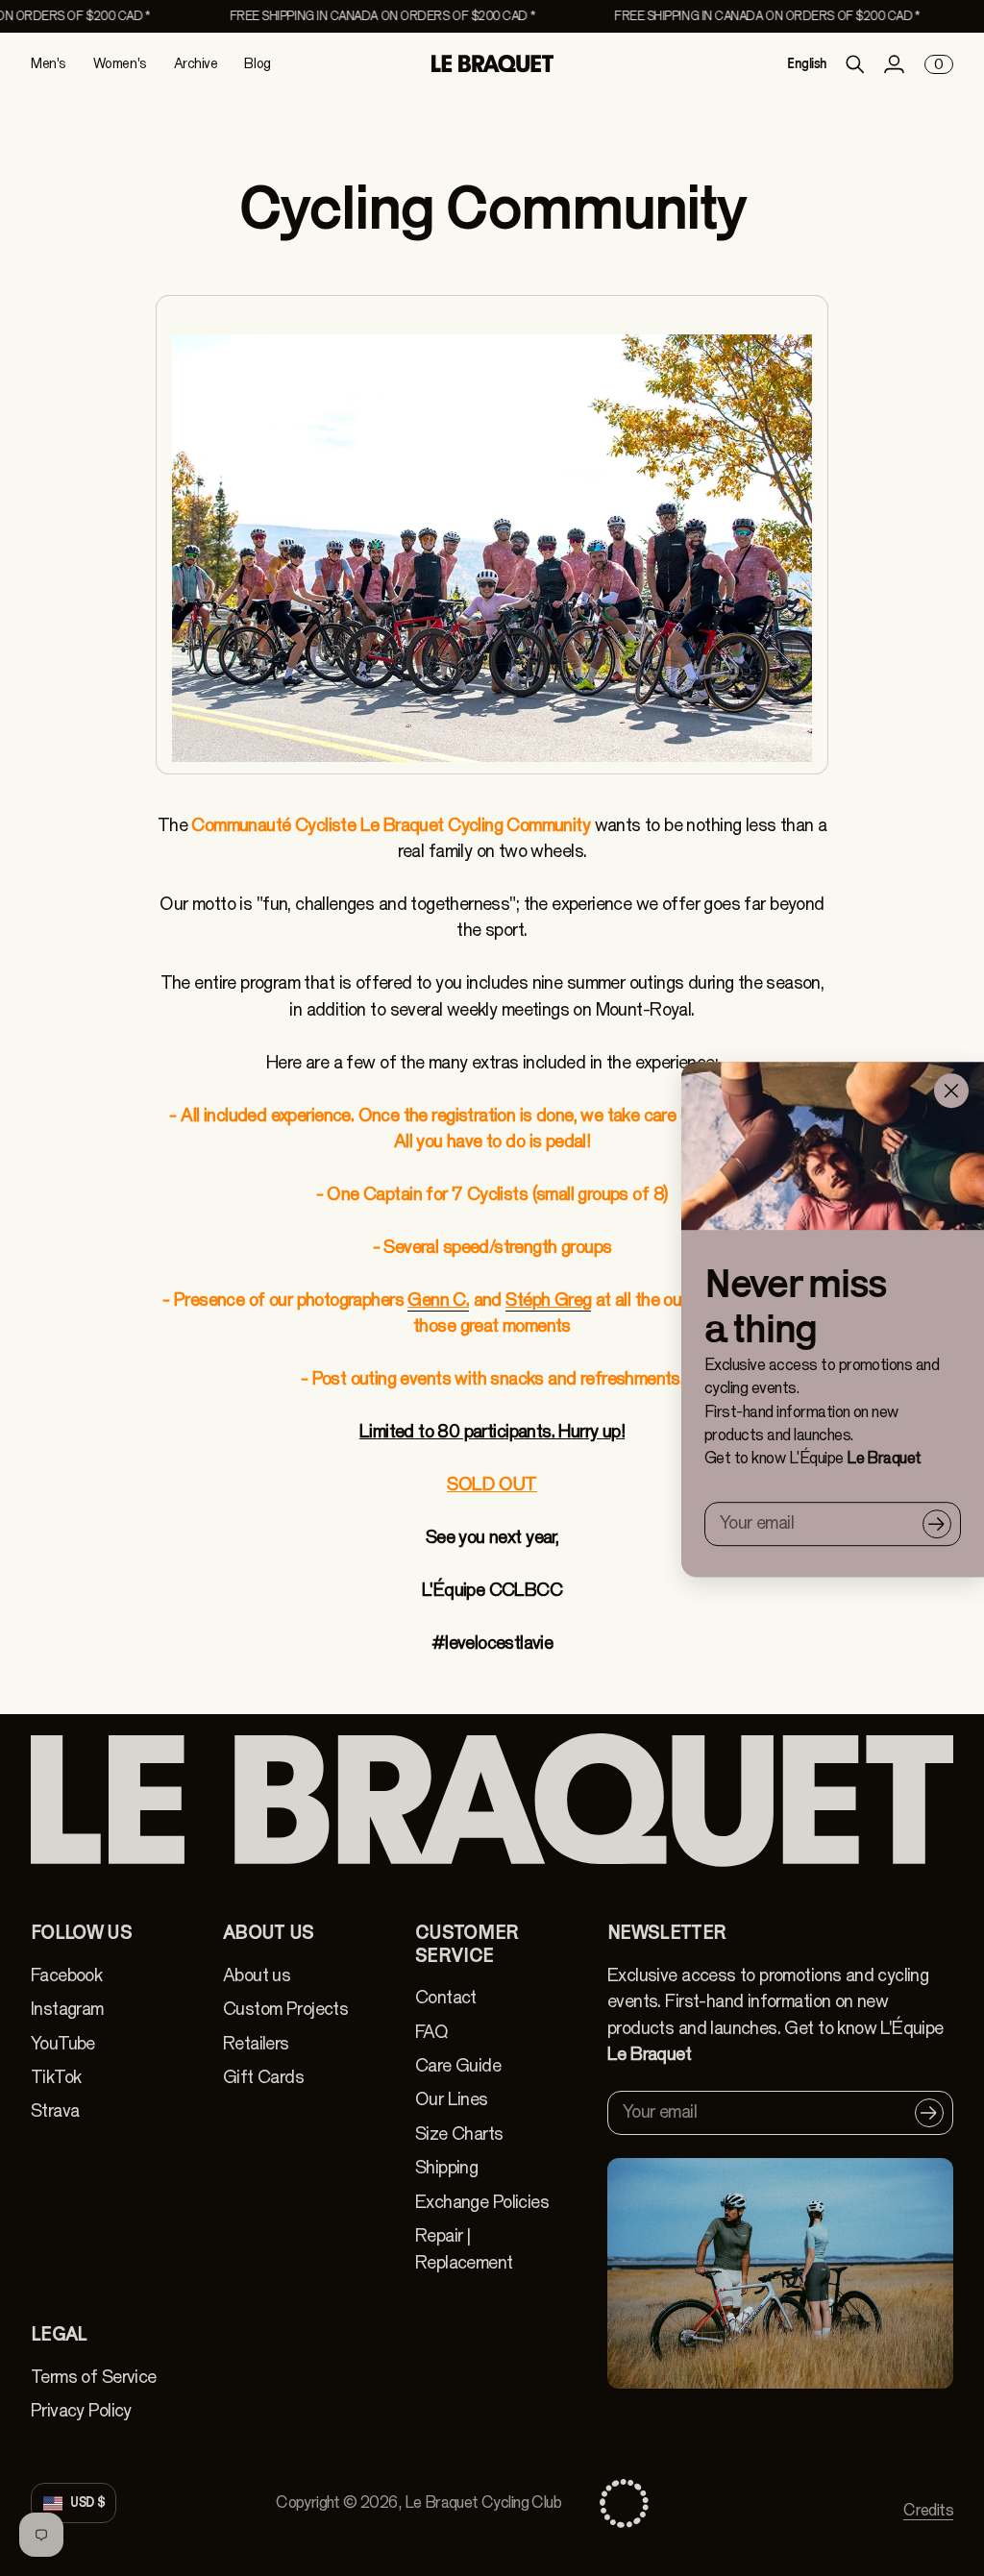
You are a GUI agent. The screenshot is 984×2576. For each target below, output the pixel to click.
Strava (55, 2111)
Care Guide (458, 2066)
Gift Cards (263, 2077)
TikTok (56, 2077)
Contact (446, 1998)
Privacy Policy (81, 2411)
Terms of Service (94, 2377)
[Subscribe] (937, 1524)
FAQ (431, 2032)
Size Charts (459, 2134)
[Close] (951, 1091)
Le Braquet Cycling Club (483, 2502)
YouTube (63, 2044)
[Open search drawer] (855, 64)
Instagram (67, 2009)
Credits (928, 2510)
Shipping (446, 2168)
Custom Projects (285, 2009)
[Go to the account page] (894, 64)
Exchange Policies (482, 2202)
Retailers (256, 2044)
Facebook (66, 1975)
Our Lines (452, 2099)
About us (257, 1975)
